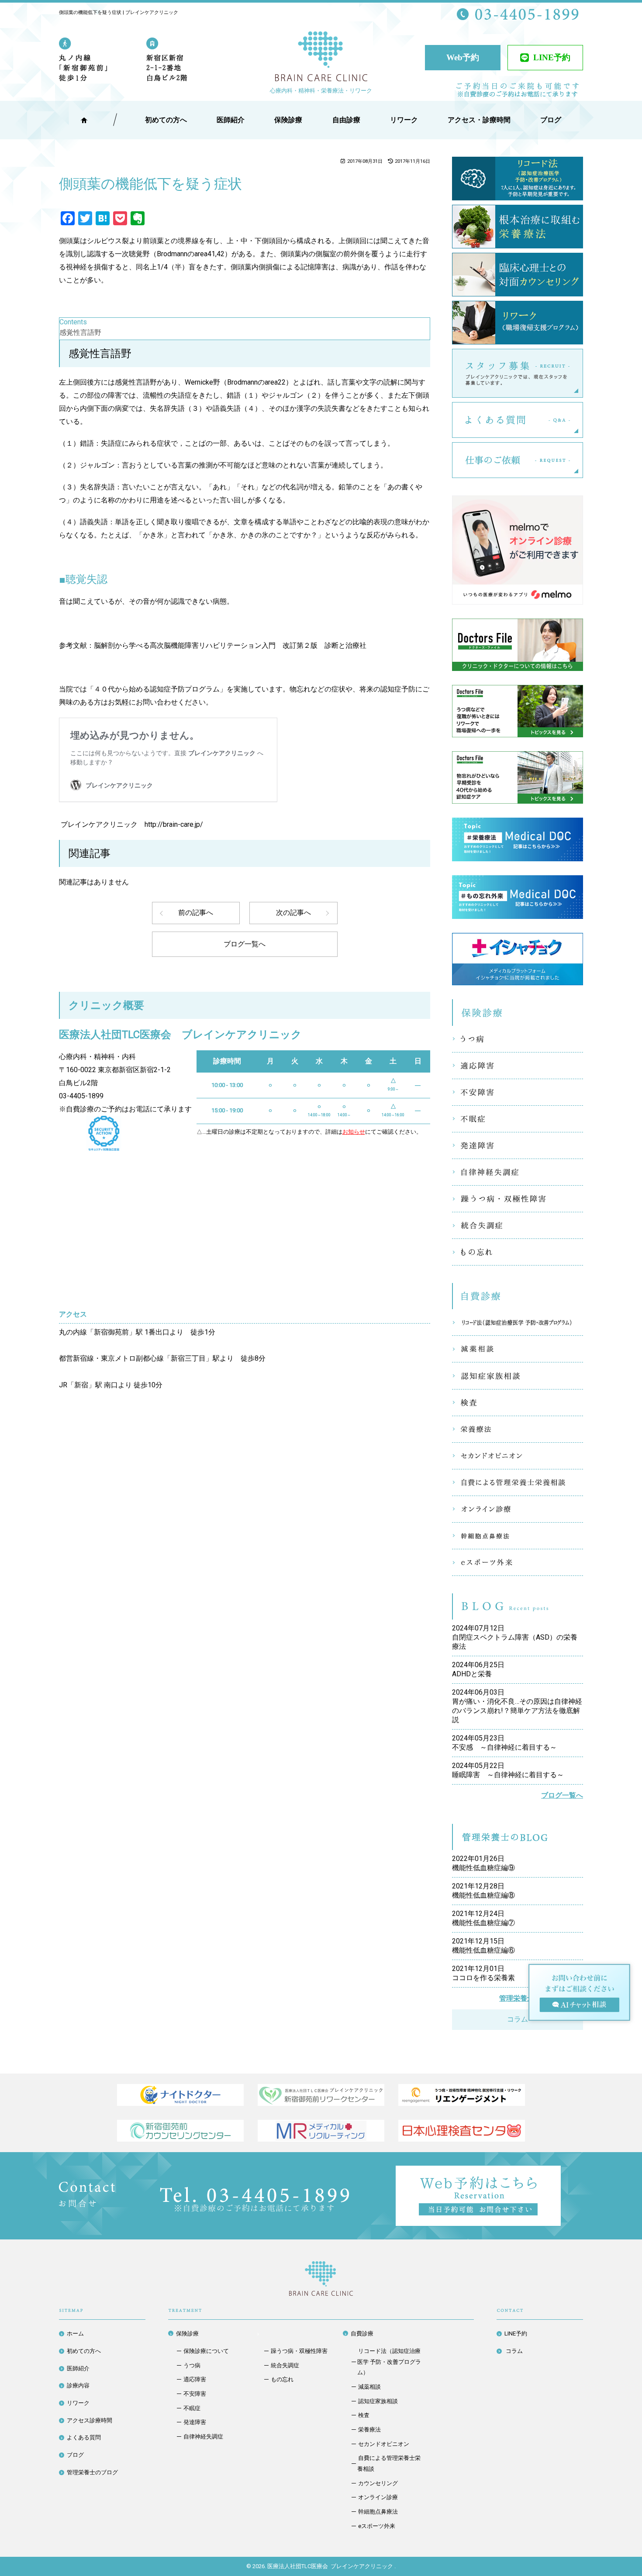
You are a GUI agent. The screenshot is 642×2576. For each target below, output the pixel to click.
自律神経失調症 (518, 1172)
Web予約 (463, 57)
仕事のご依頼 (583, 460)
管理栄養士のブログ (92, 2472)
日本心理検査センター (462, 2131)
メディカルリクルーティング (321, 2131)
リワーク (404, 120)
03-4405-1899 (81, 1096)
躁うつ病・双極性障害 (518, 1199)
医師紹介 (231, 120)
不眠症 (518, 1119)
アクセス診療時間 (90, 2420)
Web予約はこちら (561, 2172)
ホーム (75, 2334)
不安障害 (518, 1092)
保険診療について (206, 2351)
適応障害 (518, 1066)
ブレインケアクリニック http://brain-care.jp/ (131, 824)
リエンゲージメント (462, 2095)
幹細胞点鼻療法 (518, 1536)
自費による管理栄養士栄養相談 (518, 1482)
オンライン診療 (518, 1509)
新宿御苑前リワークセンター (321, 2095)
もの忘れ (518, 1252)
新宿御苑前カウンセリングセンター (180, 2131)
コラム (518, 2019)
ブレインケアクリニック (321, 58)
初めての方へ (84, 2351)
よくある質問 (583, 420)
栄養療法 (518, 1429)
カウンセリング (378, 2483)
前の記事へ (196, 913)
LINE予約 (552, 57)
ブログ (75, 2455)
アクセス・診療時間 (479, 120)
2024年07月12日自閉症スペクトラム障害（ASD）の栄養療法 (515, 1637)
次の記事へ (293, 913)
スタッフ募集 (583, 373)
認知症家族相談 (518, 1376)
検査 (518, 1403)
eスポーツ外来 (518, 1562)
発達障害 (518, 1145)
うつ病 (518, 1039)
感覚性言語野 (80, 332)
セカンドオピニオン (518, 1456)
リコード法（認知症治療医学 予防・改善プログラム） (518, 1322)
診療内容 (78, 2385)
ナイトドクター (180, 2095)
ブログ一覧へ (245, 944)
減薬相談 (518, 1349)
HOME (84, 120)
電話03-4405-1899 (255, 2199)
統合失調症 (518, 1225)
